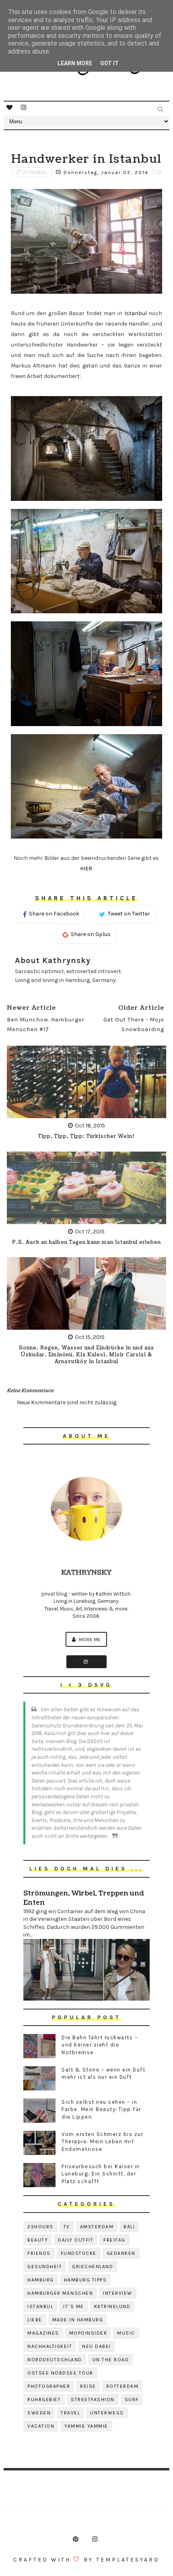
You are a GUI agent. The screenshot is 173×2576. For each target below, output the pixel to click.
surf (132, 2400)
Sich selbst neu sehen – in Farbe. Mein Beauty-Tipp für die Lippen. (101, 2109)
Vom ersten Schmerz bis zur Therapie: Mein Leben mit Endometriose (102, 2141)
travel (70, 2413)
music (126, 2333)
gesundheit (45, 2267)
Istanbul (136, 313)
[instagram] (24, 108)
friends (39, 2253)
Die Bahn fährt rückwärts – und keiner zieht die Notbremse (100, 2045)
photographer (49, 2386)
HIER (86, 869)
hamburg (41, 2280)
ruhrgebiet (44, 2400)
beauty (38, 2240)
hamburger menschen (60, 2293)
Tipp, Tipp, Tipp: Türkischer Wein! (86, 1136)
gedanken (121, 2253)
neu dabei (97, 2346)
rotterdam (123, 2386)
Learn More (75, 63)
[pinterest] (76, 2539)
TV (67, 2227)
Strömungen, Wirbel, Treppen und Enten (83, 1898)
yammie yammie (86, 2426)
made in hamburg (78, 2320)
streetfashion (93, 2400)
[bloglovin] (10, 108)
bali (129, 2227)
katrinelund (112, 2306)
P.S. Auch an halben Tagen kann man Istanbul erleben (86, 1242)
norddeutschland (55, 2360)
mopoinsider (88, 2333)
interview (118, 2293)
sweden (39, 2413)
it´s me (74, 2306)
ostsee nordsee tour (60, 2373)
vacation (41, 2426)
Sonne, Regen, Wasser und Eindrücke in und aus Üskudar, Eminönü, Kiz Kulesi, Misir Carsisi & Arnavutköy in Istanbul (86, 1355)
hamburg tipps (85, 2280)
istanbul (35, 172)
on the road (111, 2360)
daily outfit (76, 2240)
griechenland (93, 2267)
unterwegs (107, 2413)
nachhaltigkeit (50, 2346)
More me (89, 1639)
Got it (109, 63)
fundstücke (79, 2253)
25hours (40, 2227)
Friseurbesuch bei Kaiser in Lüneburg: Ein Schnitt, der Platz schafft (101, 2174)
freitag (114, 2240)
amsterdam (97, 2227)
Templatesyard (128, 2560)
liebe (35, 2320)
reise (88, 2386)
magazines (43, 2333)
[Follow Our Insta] (86, 1662)
